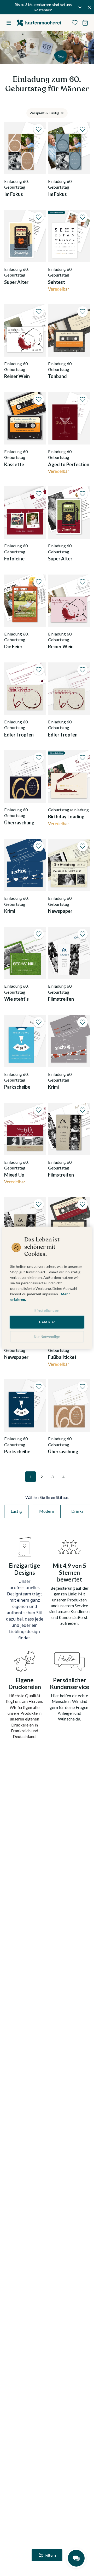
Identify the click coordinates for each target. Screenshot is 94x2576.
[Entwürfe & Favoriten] (75, 23)
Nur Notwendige (47, 1337)
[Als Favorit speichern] (39, 129)
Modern (47, 1511)
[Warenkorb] (85, 23)
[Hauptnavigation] (9, 23)
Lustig (16, 1511)
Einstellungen (47, 1310)
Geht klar (47, 1322)
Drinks (77, 1511)
